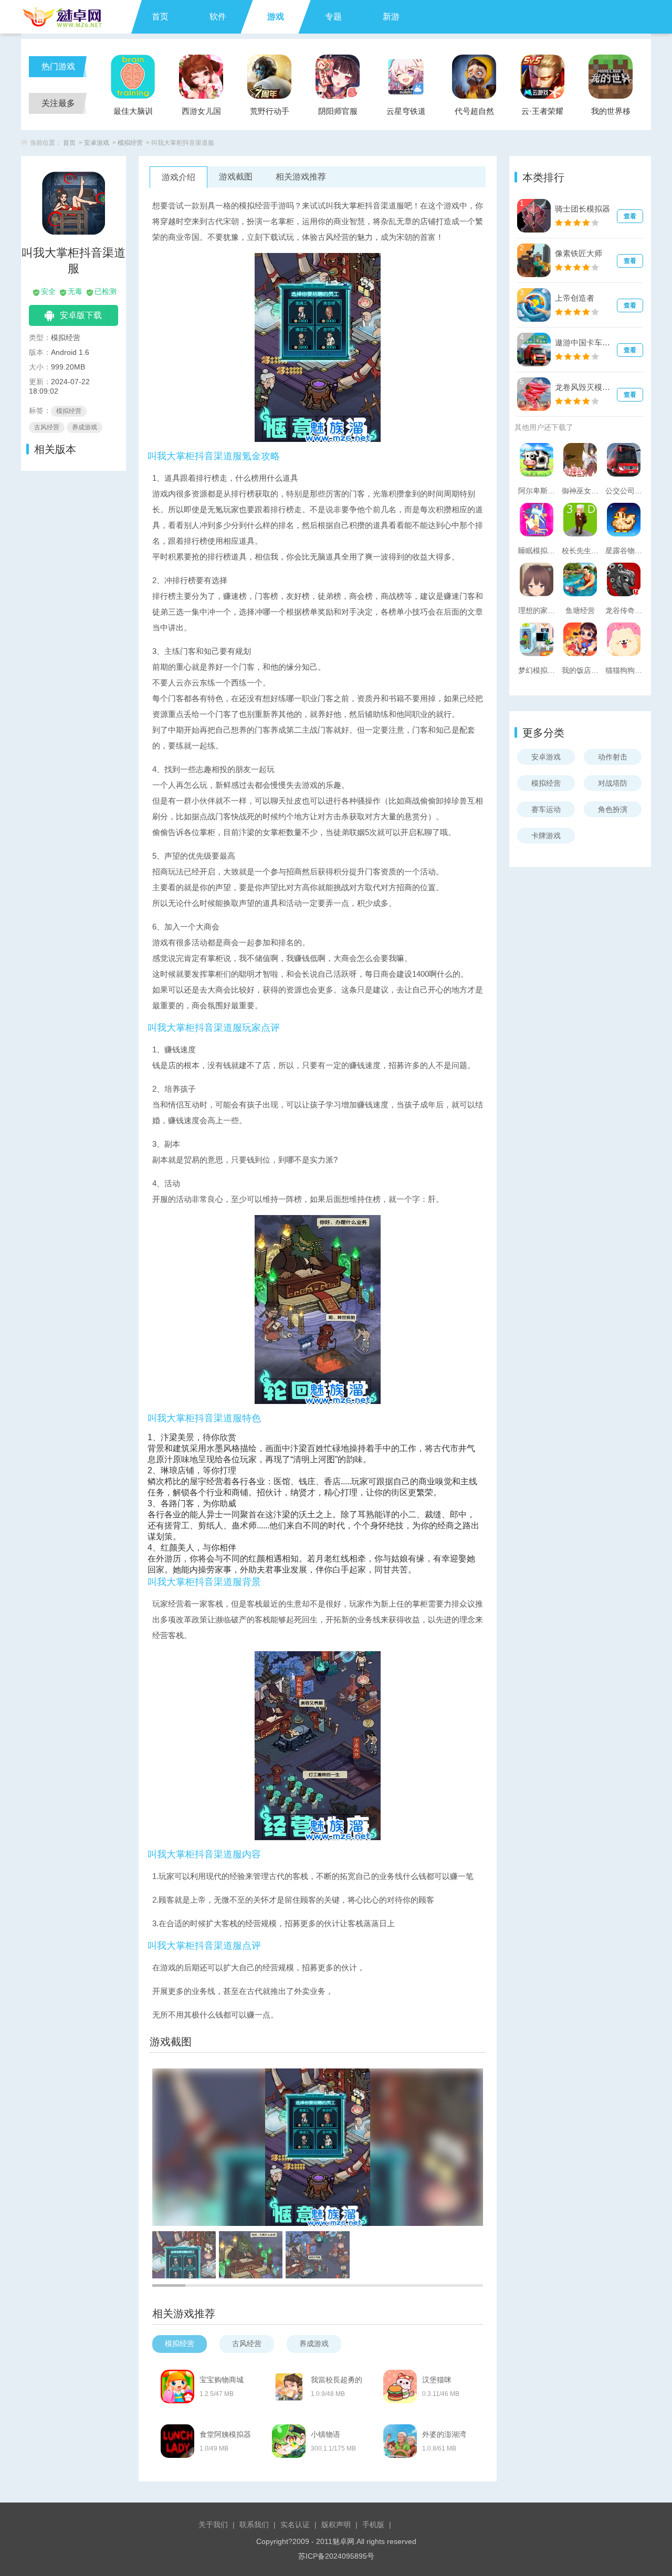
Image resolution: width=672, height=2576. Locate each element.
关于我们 (213, 2525)
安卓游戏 (97, 143)
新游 (391, 17)
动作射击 (613, 757)
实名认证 (295, 2525)
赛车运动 (546, 809)
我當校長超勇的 (337, 2380)
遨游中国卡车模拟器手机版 (584, 342)
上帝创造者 (575, 298)
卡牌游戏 (546, 836)
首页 (160, 17)
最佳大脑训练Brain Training (133, 114)
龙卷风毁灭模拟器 (584, 387)
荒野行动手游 (270, 114)
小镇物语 (325, 2434)
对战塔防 (613, 783)
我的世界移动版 (611, 114)
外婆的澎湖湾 (444, 2434)
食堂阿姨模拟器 (225, 2434)
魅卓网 (343, 2541)
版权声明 (336, 2525)
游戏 (276, 17)
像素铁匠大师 (579, 253)
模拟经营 (130, 143)
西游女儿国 (201, 111)
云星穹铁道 (406, 111)
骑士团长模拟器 (582, 209)
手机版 (373, 2525)
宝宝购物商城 (222, 2380)
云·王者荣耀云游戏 (542, 114)
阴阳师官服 (338, 111)
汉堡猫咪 (437, 2380)
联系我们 (254, 2525)
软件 (218, 17)
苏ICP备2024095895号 (336, 2556)
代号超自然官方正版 (474, 114)
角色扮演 (613, 809)
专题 (333, 17)
